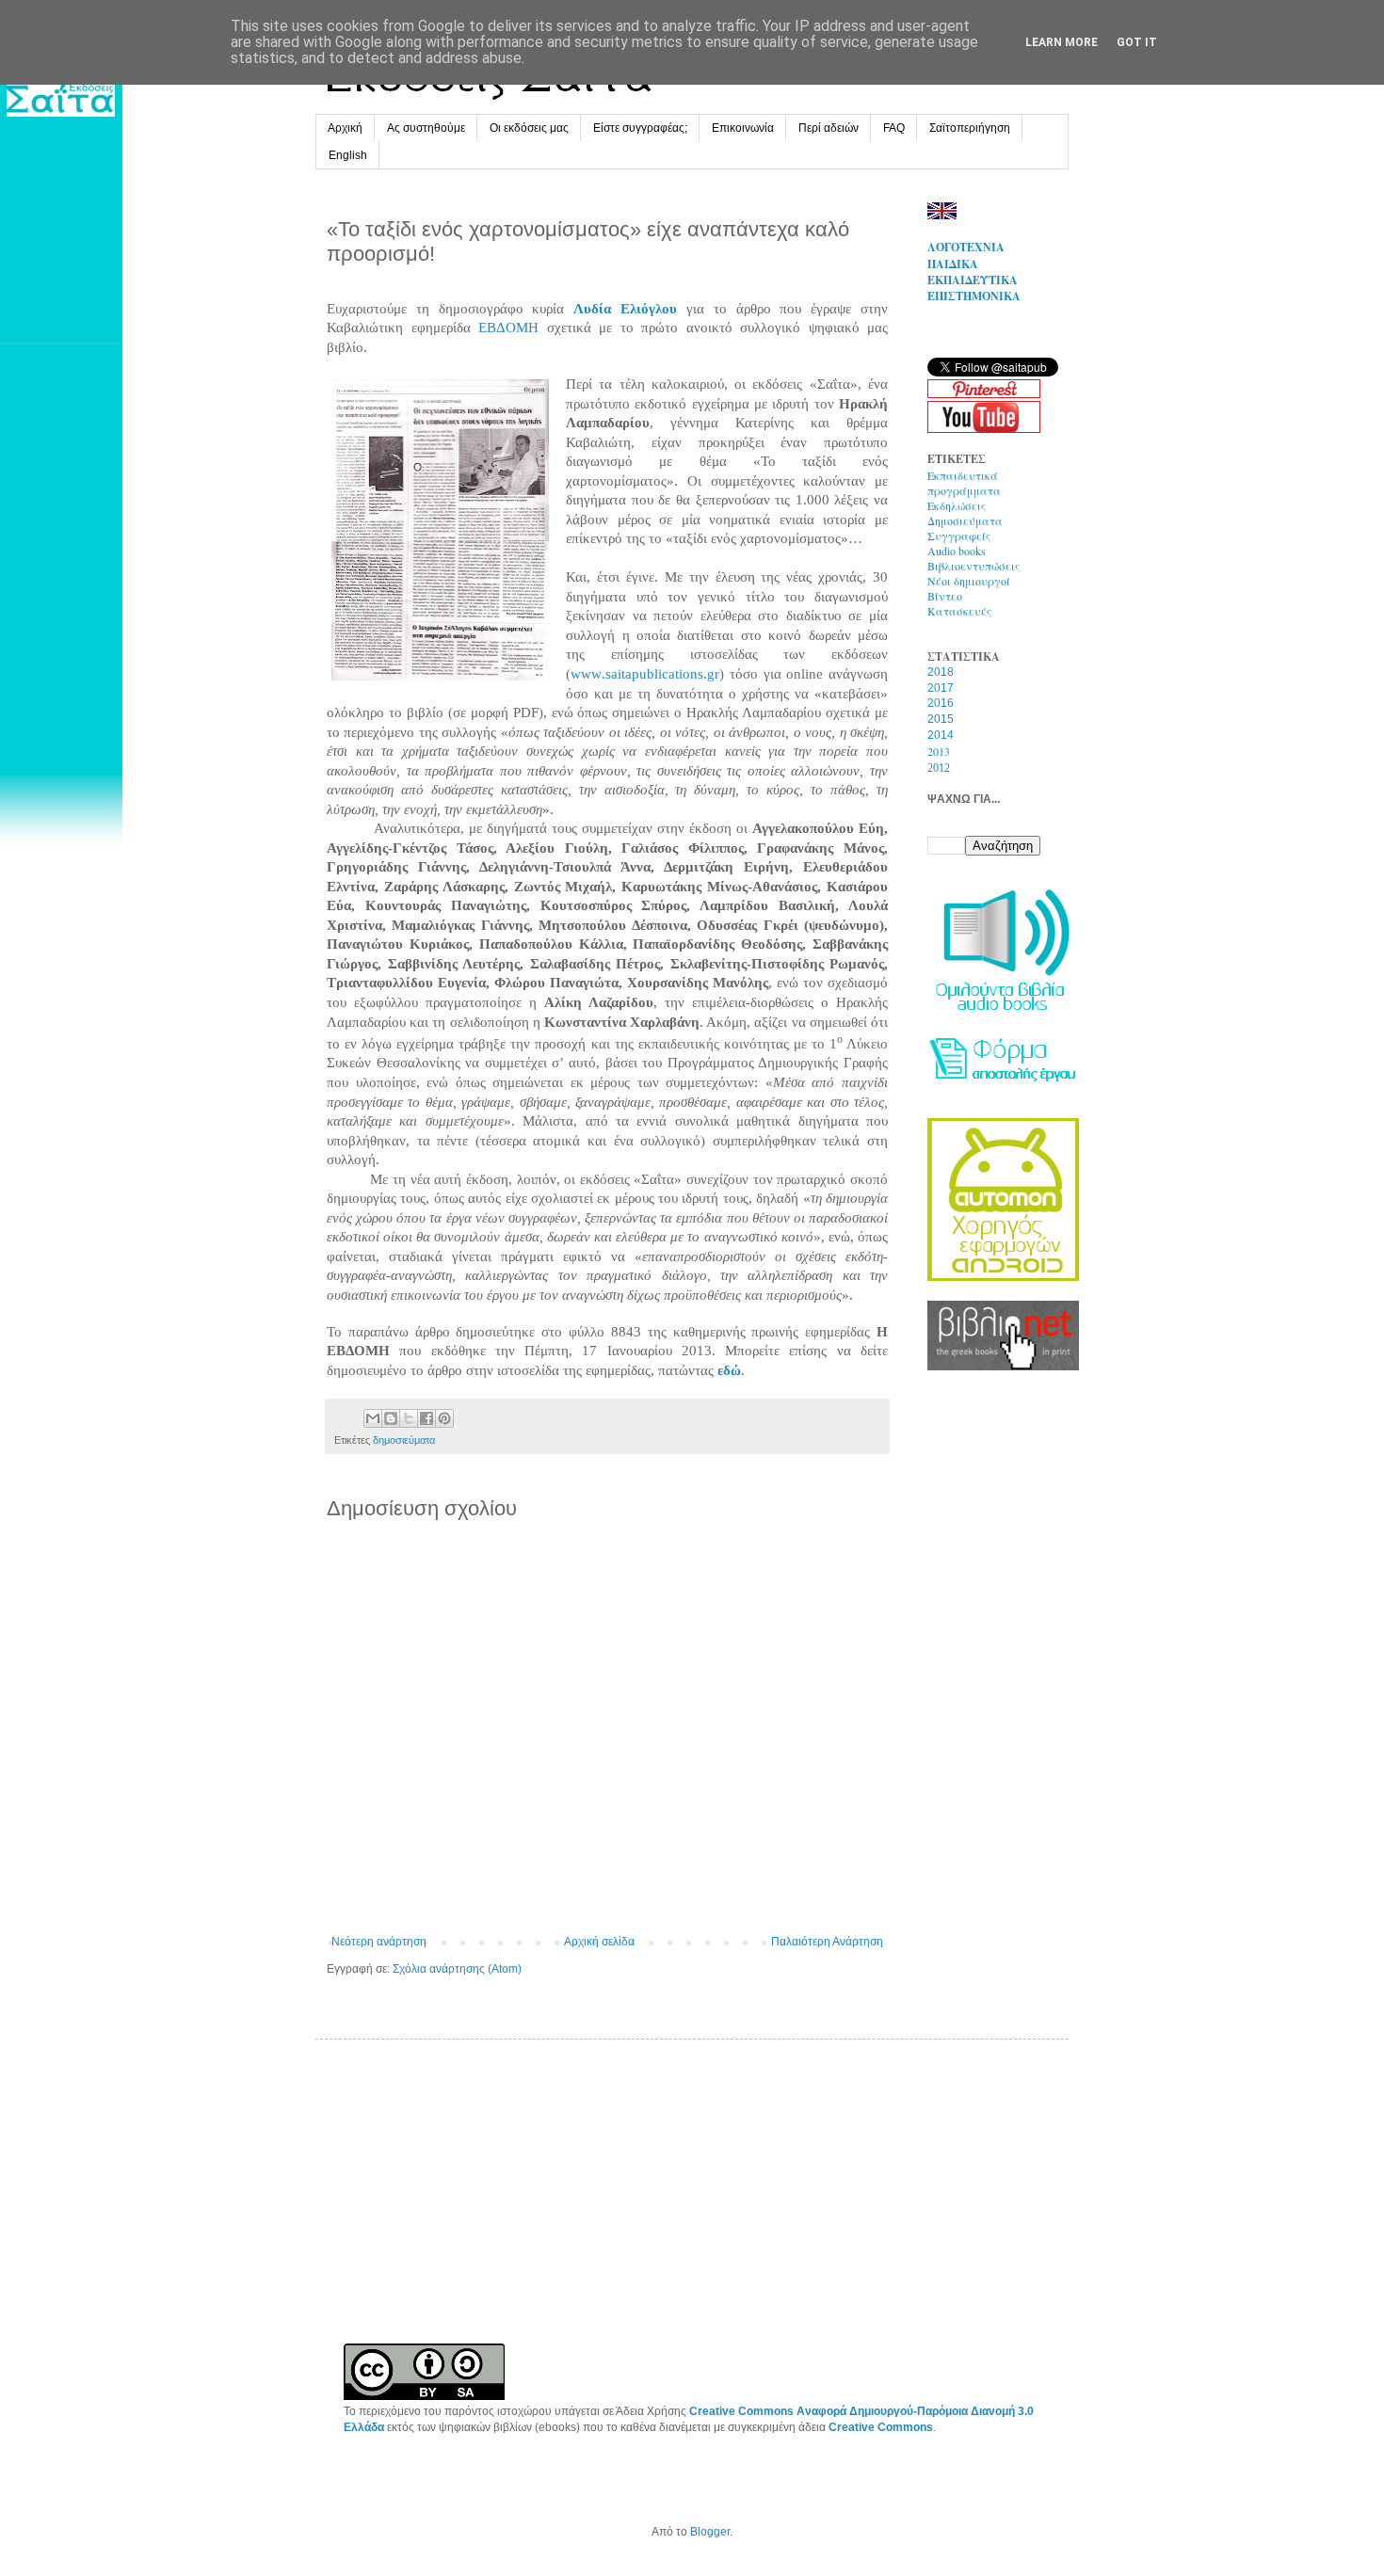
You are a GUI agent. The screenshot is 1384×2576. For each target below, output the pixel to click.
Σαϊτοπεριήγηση (970, 128)
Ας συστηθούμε (426, 128)
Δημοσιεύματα (965, 520)
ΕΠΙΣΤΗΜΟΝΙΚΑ (974, 296)
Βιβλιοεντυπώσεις (974, 566)
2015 (941, 719)
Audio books (957, 551)
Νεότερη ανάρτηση (379, 1942)
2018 (941, 672)
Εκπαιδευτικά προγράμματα (964, 483)
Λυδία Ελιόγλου (625, 309)
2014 (941, 735)
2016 (941, 703)
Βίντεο (945, 596)
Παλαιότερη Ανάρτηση (827, 1942)
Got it (1137, 42)
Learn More (1062, 42)
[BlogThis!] (391, 1418)
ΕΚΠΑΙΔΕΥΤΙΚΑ (973, 280)
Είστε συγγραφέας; (640, 128)
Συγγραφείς (959, 536)
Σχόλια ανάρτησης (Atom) (457, 1969)
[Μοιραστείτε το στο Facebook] (426, 1418)
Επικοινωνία (743, 128)
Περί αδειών (829, 128)
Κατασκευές (959, 611)
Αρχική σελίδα (599, 1942)
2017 (941, 688)
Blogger (710, 2532)
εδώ (729, 1370)
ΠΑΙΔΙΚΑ (953, 264)
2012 (939, 768)
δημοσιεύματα (404, 1440)
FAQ (894, 128)
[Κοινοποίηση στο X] (409, 1418)
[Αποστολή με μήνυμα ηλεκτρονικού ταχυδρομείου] (373, 1418)
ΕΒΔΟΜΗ (508, 328)
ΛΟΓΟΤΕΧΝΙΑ (966, 247)
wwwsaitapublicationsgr (645, 674)
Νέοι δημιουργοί (969, 581)
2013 (939, 751)
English (348, 155)
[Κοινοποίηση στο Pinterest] (444, 1418)
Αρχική (345, 128)
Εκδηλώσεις (957, 505)
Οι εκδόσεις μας (529, 128)
